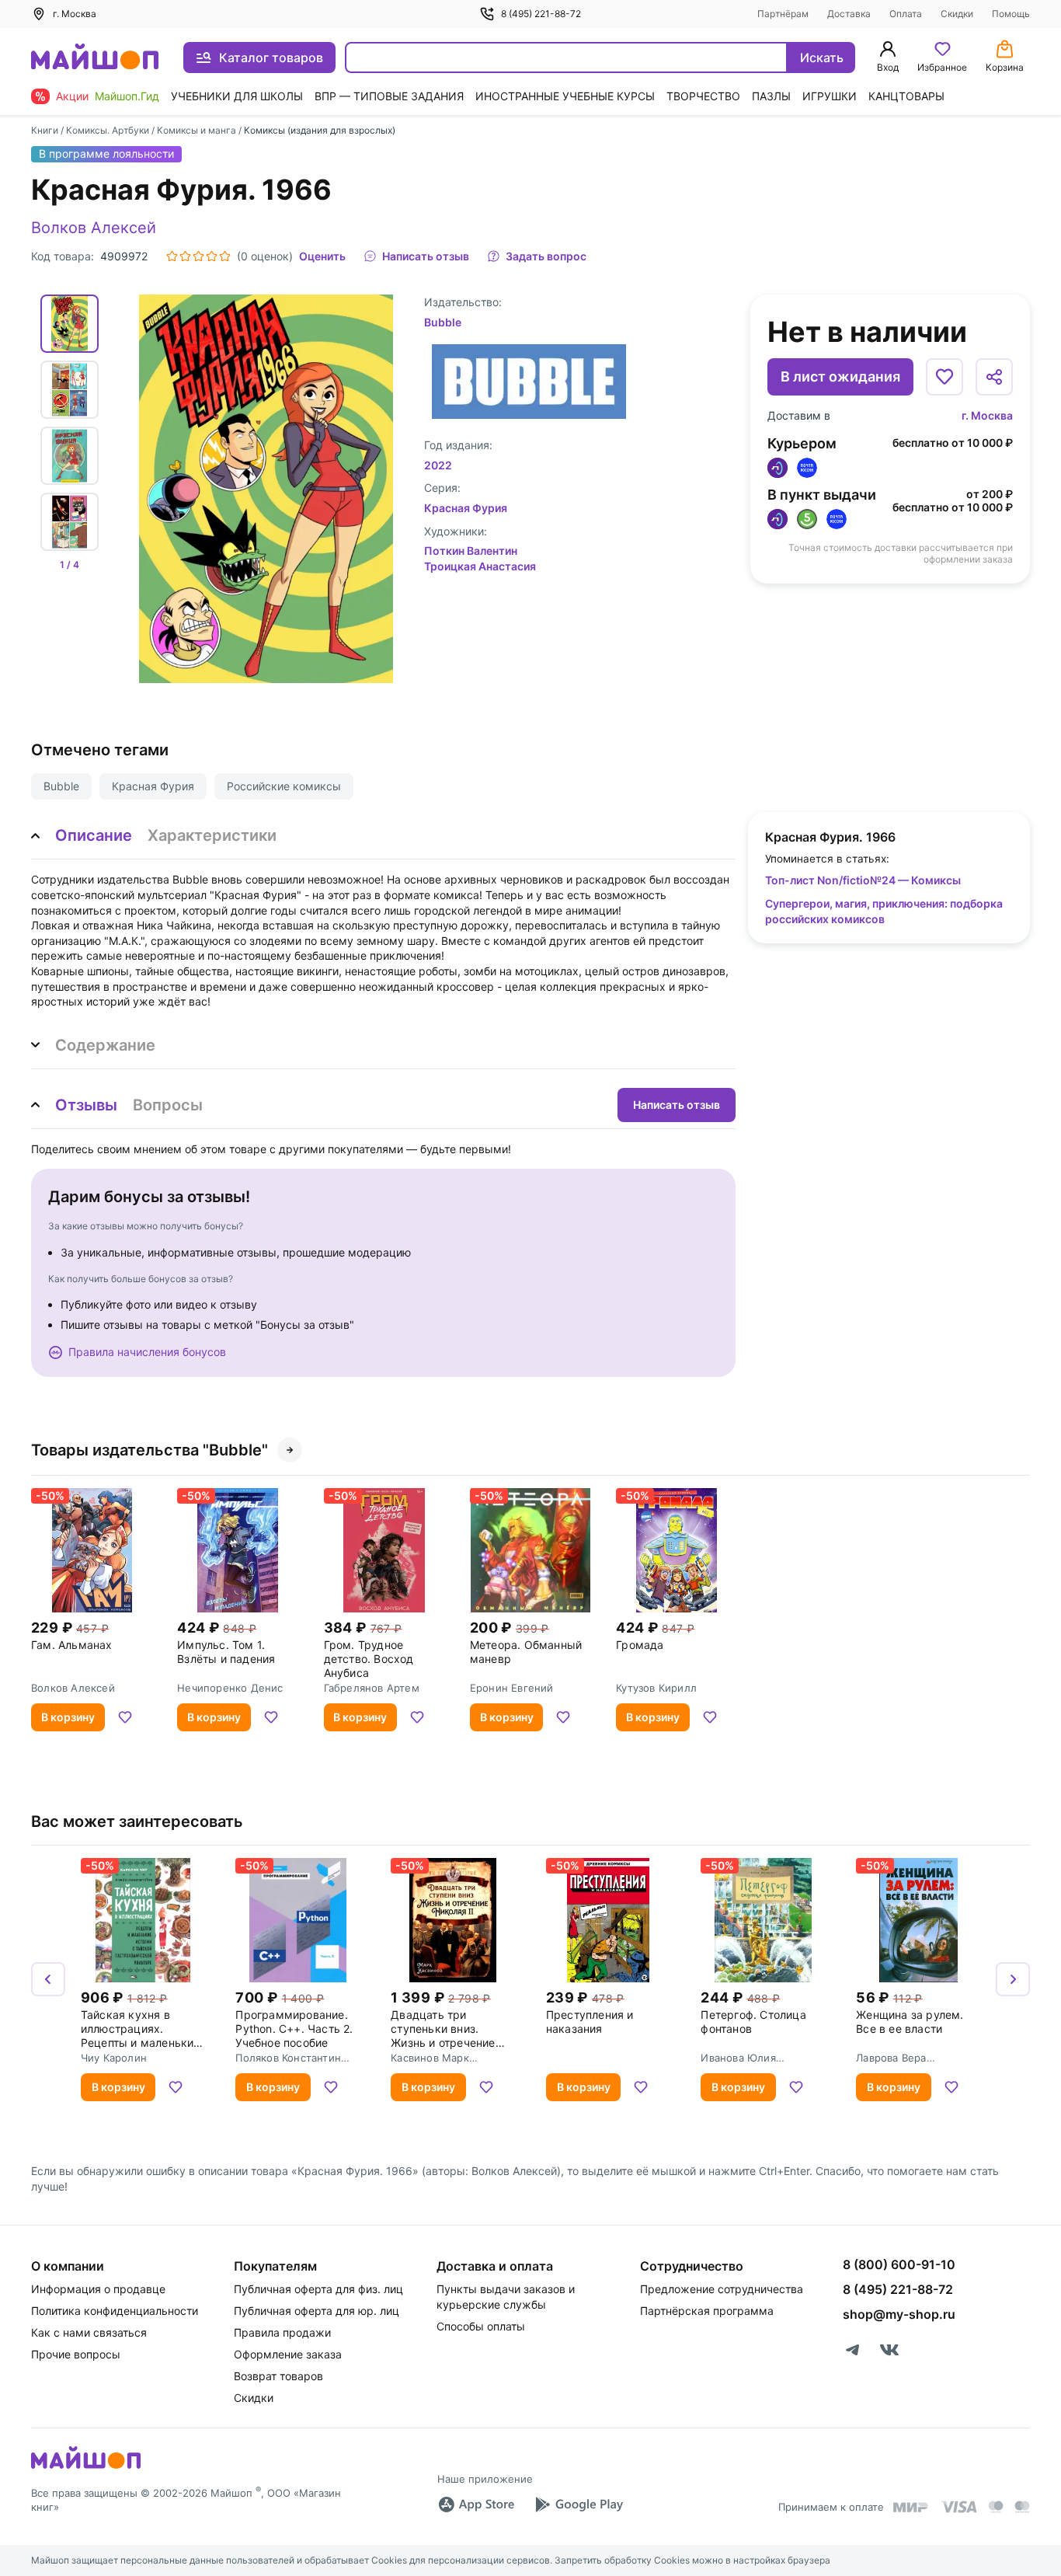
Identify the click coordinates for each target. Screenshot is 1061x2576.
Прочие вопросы (76, 2354)
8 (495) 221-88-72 (541, 14)
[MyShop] (86, 2467)
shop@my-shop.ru (899, 2314)
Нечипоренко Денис (230, 1688)
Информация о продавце (98, 2289)
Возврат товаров (278, 2376)
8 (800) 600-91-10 (899, 2264)
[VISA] (958, 2507)
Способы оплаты (481, 2326)
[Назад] (48, 1979)
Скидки (957, 14)
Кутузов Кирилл (656, 1688)
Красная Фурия (153, 786)
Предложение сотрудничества (722, 2289)
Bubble (61, 786)
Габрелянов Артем (372, 1688)
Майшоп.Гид (127, 96)
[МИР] (911, 2507)
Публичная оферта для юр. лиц (317, 2311)
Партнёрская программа (707, 2311)
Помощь (1011, 14)
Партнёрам (783, 14)
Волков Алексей (94, 228)
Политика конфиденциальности (115, 2311)
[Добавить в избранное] (944, 377)
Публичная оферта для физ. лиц (318, 2289)
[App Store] (476, 2505)
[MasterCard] (996, 2507)
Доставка (849, 14)
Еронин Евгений (512, 1688)
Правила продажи (282, 2332)
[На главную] (95, 58)
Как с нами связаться (89, 2332)
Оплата (906, 14)
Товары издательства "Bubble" (150, 1450)
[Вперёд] (1013, 1979)
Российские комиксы (284, 786)
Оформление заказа (288, 2354)
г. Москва (987, 415)
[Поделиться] (994, 377)
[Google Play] (579, 2505)
